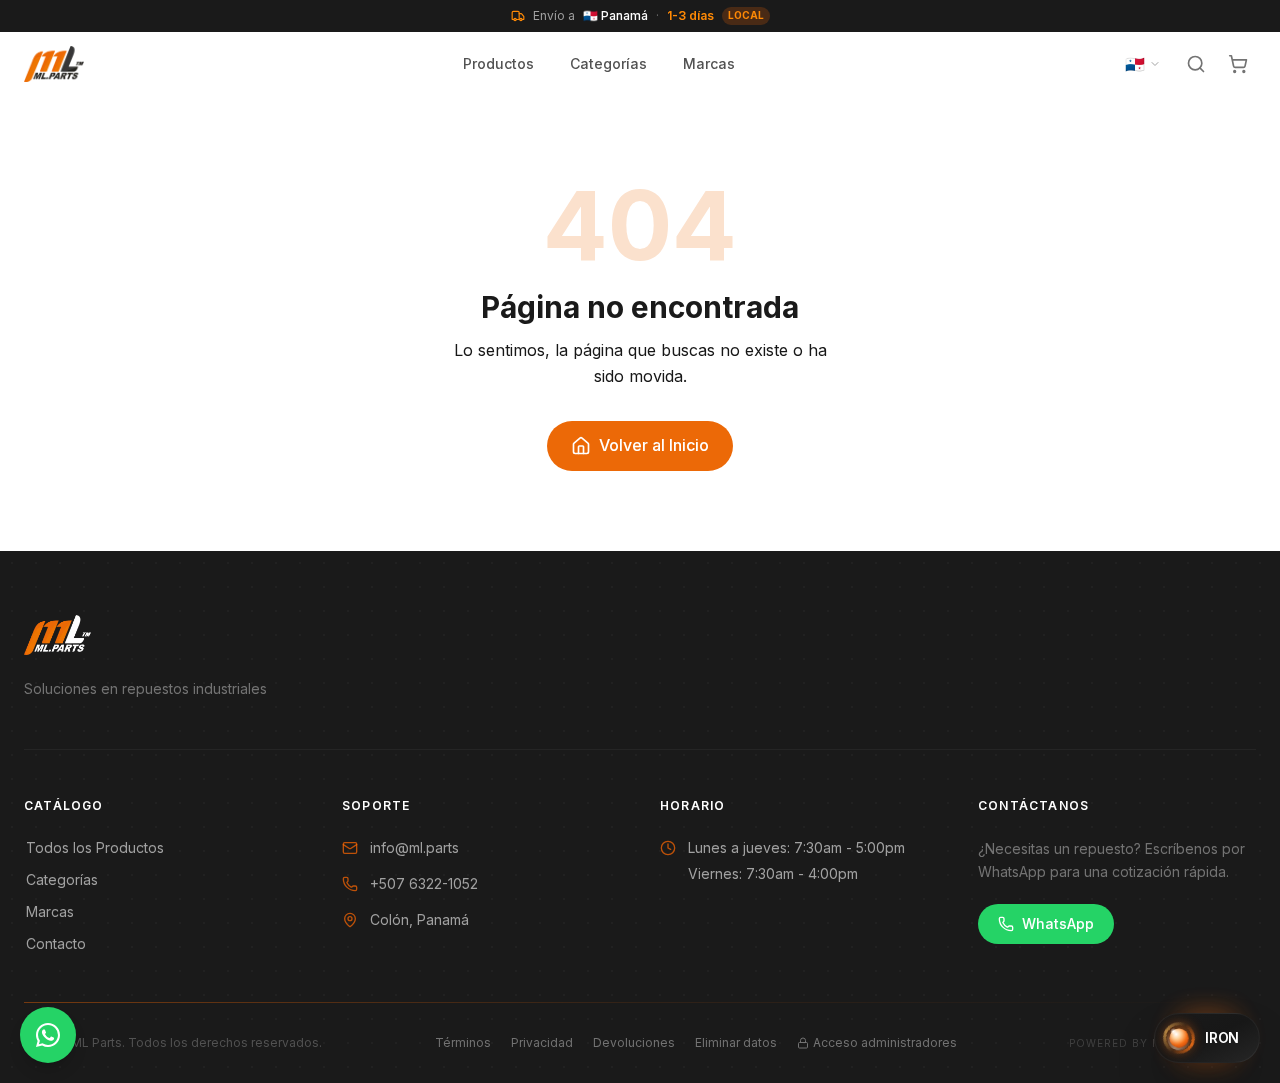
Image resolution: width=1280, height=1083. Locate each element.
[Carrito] (1238, 64)
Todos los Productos (95, 847)
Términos (463, 1042)
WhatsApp (1058, 923)
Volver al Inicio (654, 445)
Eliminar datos (736, 1042)
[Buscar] (1196, 64)
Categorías (608, 63)
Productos (498, 63)
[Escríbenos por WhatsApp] (48, 1035)
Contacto (56, 943)
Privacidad (542, 1042)
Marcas (709, 63)
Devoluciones (634, 1042)
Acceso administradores (885, 1042)
